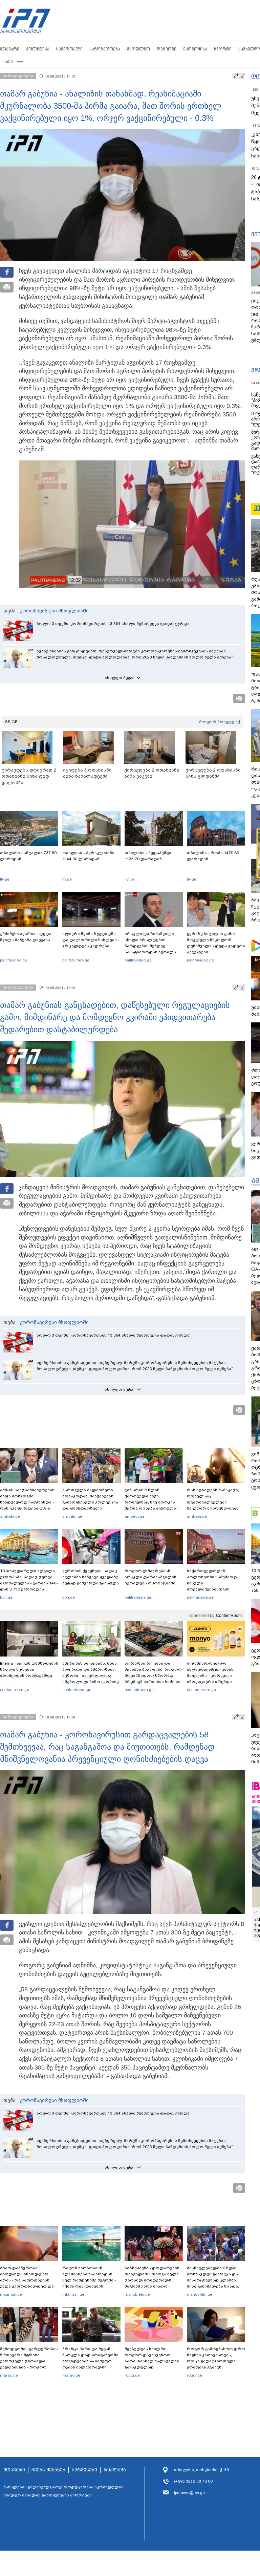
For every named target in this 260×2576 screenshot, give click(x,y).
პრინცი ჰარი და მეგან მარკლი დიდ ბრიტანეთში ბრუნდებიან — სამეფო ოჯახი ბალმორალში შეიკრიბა (90, 2361)
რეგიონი (167, 49)
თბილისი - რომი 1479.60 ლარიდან (213, 856)
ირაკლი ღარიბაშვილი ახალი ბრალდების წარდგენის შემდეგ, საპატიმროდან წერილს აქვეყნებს (150, 946)
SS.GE (11, 722)
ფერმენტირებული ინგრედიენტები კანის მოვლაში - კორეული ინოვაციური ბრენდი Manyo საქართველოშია (212, 1675)
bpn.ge (6, 1597)
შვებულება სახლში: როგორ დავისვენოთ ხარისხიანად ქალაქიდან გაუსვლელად (152, 2358)
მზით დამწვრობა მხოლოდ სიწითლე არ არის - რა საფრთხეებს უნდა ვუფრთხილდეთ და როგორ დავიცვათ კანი (27, 2280)
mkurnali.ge (11, 2294)
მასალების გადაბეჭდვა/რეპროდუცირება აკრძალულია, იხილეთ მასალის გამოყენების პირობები (64, 2491)
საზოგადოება (105, 49)
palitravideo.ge (14, 960)
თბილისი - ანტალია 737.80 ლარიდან (28, 856)
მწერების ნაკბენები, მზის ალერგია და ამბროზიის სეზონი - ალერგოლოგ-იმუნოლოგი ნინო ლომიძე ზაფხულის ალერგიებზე (91, 1675)
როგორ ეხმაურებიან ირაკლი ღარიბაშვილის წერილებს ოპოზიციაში (150, 1577)
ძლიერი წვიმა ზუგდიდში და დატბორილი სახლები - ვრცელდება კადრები (91, 940)
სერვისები (84, 2470)
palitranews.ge (138, 1597)
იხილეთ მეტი (119, 678)
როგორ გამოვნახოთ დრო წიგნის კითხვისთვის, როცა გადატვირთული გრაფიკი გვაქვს (216, 2358)
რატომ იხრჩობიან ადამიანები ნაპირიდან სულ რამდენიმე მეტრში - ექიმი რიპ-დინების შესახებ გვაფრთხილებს (89, 2280)
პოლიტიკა (38, 49)
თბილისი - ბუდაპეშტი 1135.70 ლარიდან (148, 856)
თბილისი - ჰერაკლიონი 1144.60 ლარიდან (88, 856)
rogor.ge (132, 2375)
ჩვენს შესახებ (48, 2470)
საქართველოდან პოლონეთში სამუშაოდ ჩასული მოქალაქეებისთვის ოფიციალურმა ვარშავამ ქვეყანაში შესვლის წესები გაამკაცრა (215, 1589)
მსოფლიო (138, 49)
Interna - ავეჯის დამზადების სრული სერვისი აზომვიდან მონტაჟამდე (29, 1669)
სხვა (8, 61)
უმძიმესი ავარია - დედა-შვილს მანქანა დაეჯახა (27, 937)
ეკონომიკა (195, 49)
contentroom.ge (15, 1690)
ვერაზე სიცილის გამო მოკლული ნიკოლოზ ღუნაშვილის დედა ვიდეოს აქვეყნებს (216, 943)
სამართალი (69, 49)
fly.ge (5, 879)
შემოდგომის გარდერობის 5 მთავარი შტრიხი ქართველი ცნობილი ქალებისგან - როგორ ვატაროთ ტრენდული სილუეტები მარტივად (29, 2364)
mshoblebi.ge (137, 2294)
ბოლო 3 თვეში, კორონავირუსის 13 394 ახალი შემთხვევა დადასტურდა (113, 624)
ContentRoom (229, 1616)
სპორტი (223, 49)
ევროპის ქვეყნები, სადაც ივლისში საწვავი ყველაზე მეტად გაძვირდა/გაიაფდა (91, 1577)
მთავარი (10, 49)
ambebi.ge (10, 1516)
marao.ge (9, 2375)
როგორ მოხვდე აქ (220, 722)
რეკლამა (115, 2470)
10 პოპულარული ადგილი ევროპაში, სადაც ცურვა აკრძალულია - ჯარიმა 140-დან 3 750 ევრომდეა (29, 1580)
